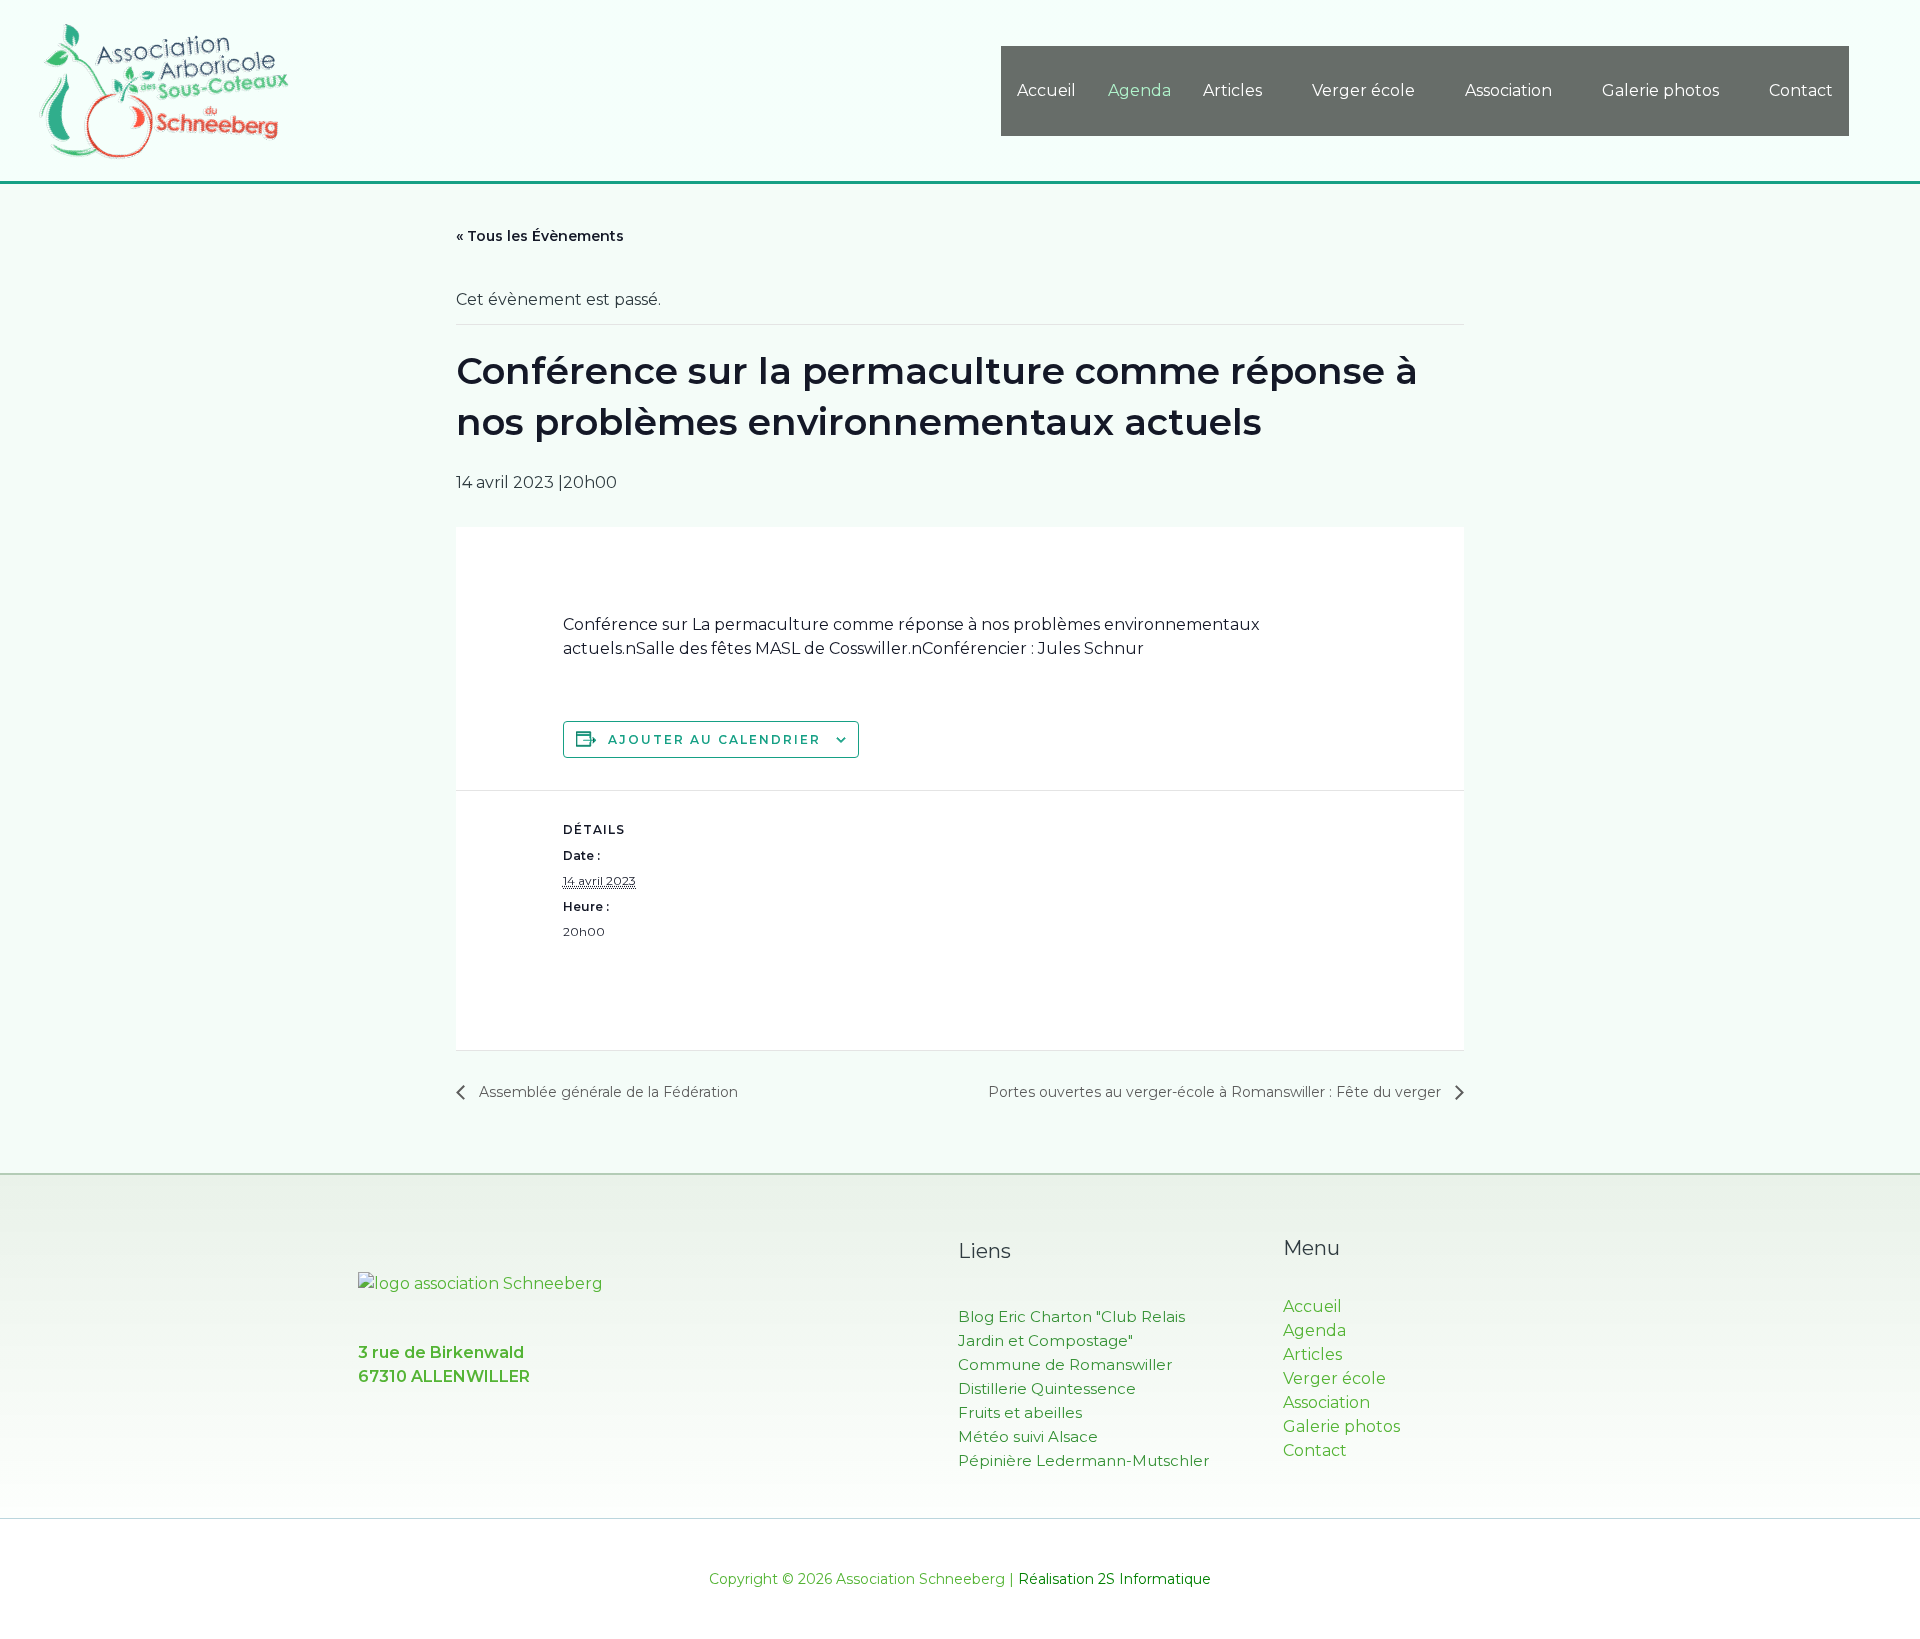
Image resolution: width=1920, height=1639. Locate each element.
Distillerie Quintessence (1047, 1388)
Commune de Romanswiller (1065, 1364)
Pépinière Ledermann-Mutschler (1083, 1460)
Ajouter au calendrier (714, 739)
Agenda (1139, 90)
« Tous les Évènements (540, 236)
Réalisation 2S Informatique (1114, 1579)
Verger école (1363, 90)
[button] (1877, 90)
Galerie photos (1660, 90)
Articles (1232, 90)
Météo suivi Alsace (1028, 1436)
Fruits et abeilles (1020, 1412)
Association (1508, 90)
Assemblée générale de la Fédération (606, 1092)
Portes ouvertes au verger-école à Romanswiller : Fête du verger (1216, 1092)
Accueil (1046, 90)
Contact (1801, 90)
